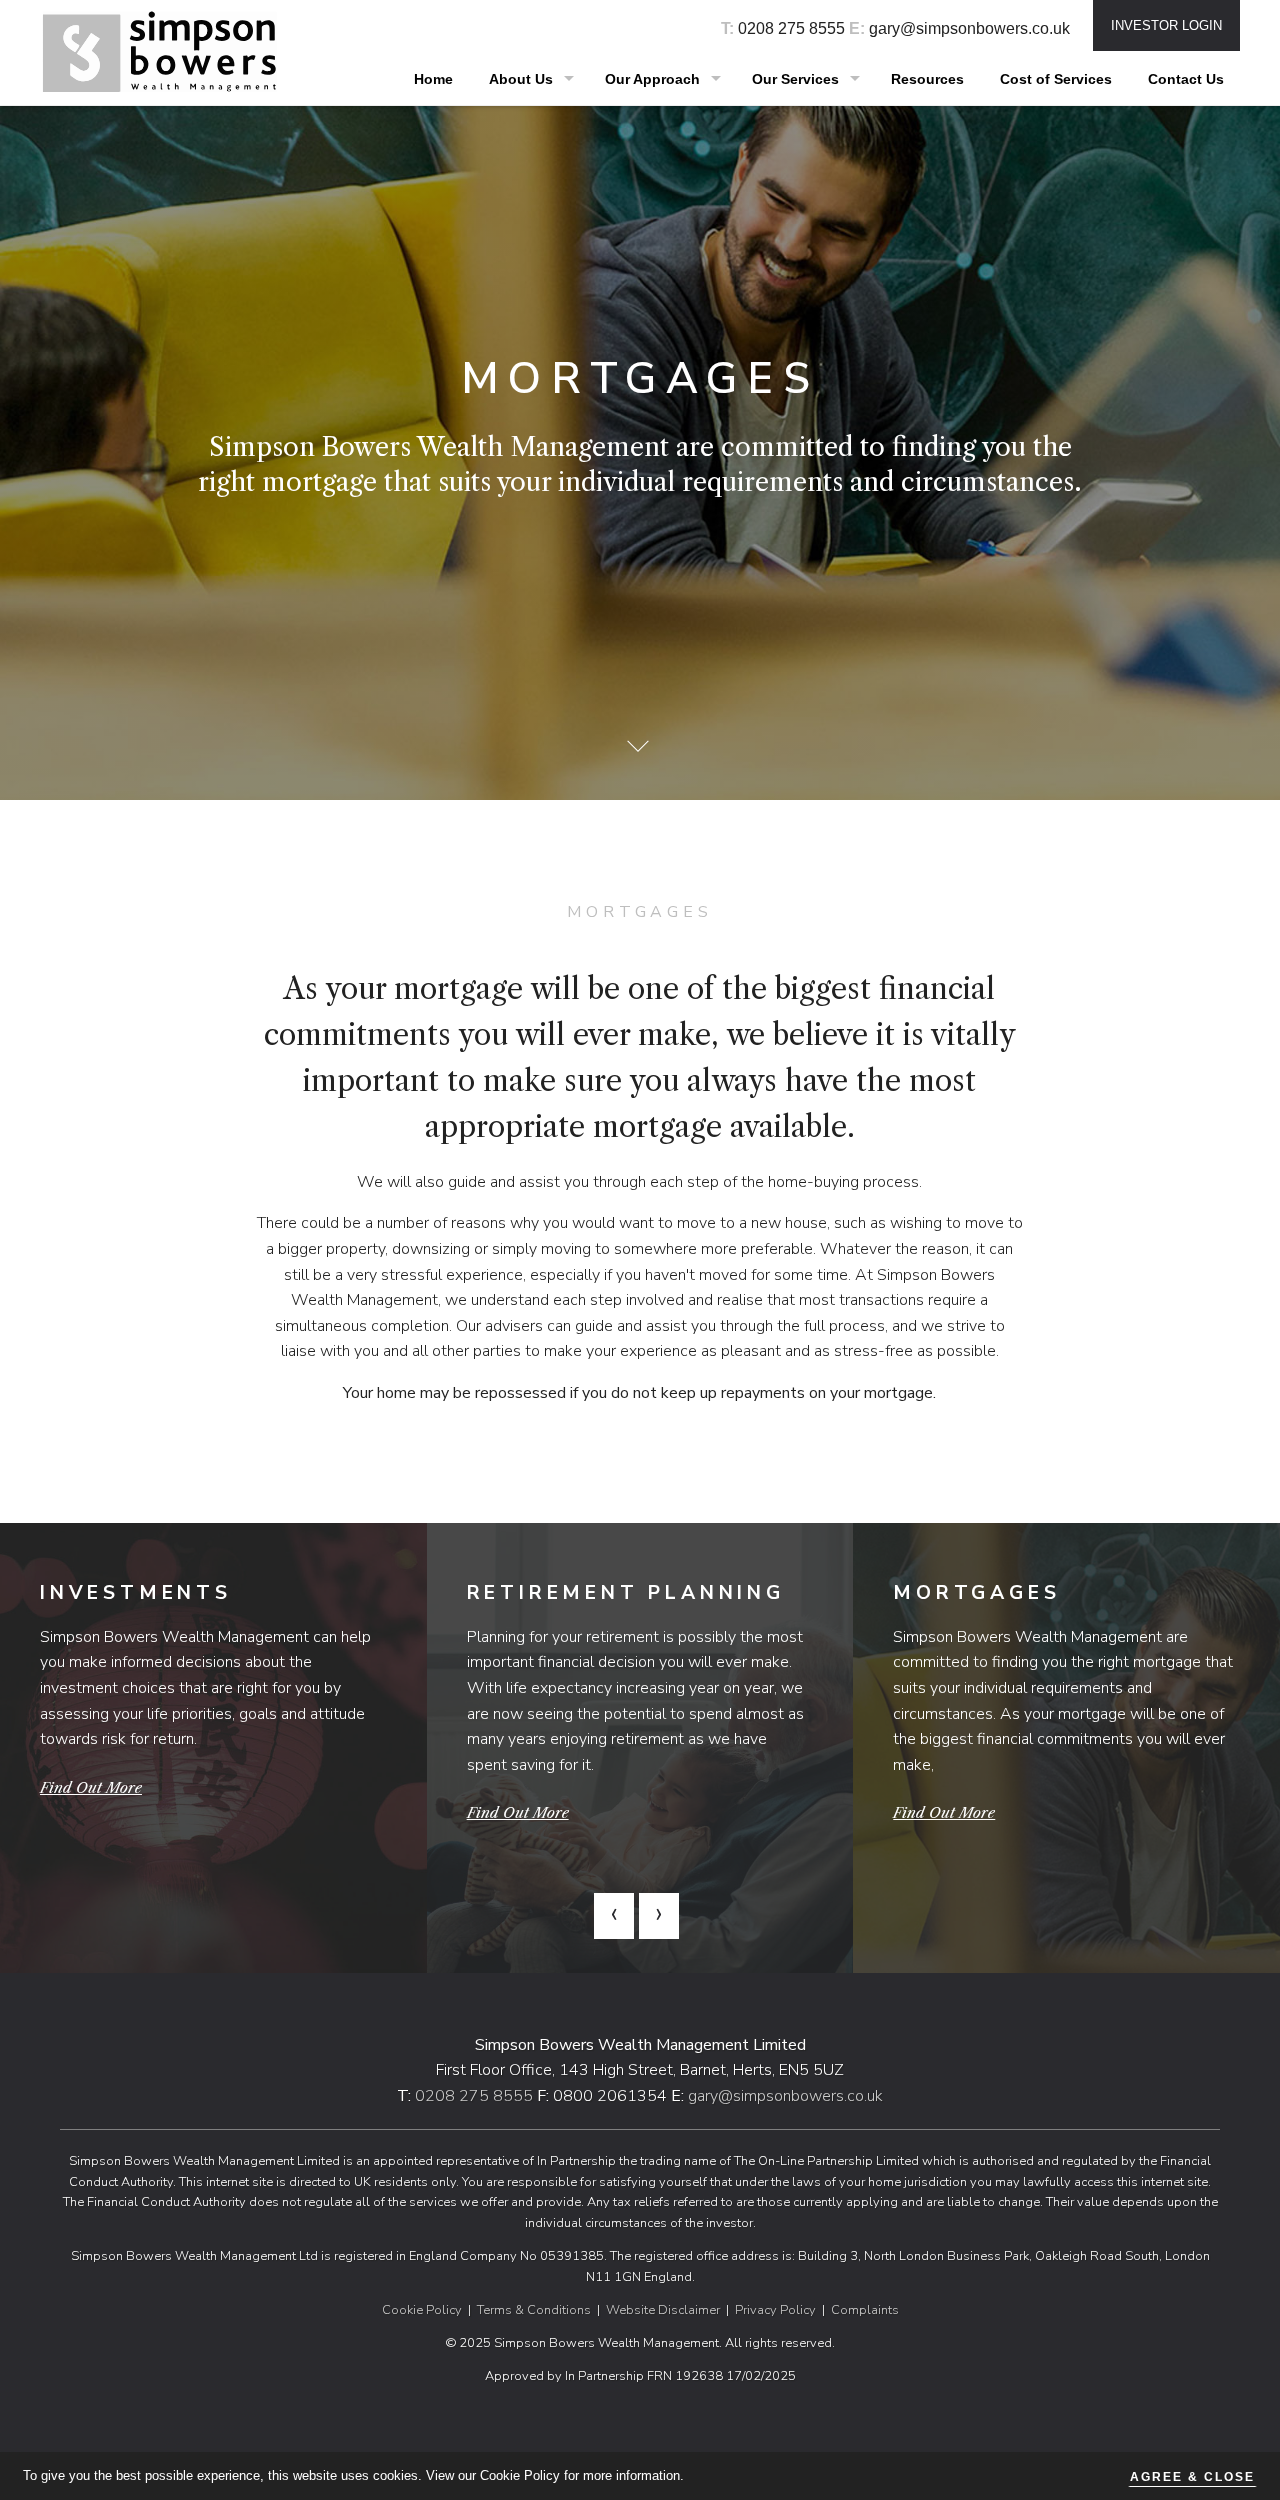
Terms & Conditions (534, 2310)
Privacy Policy (775, 2310)
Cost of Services (1056, 79)
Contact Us (1186, 79)
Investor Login (1166, 25)
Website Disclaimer (663, 2310)
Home (433, 79)
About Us (521, 79)
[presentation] (614, 1916)
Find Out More (91, 1788)
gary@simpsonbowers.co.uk (969, 28)
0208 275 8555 (791, 28)
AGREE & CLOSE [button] (1192, 2476)
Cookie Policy (422, 2310)
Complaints (865, 2310)
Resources (927, 79)
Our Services (795, 79)
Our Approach (652, 79)
